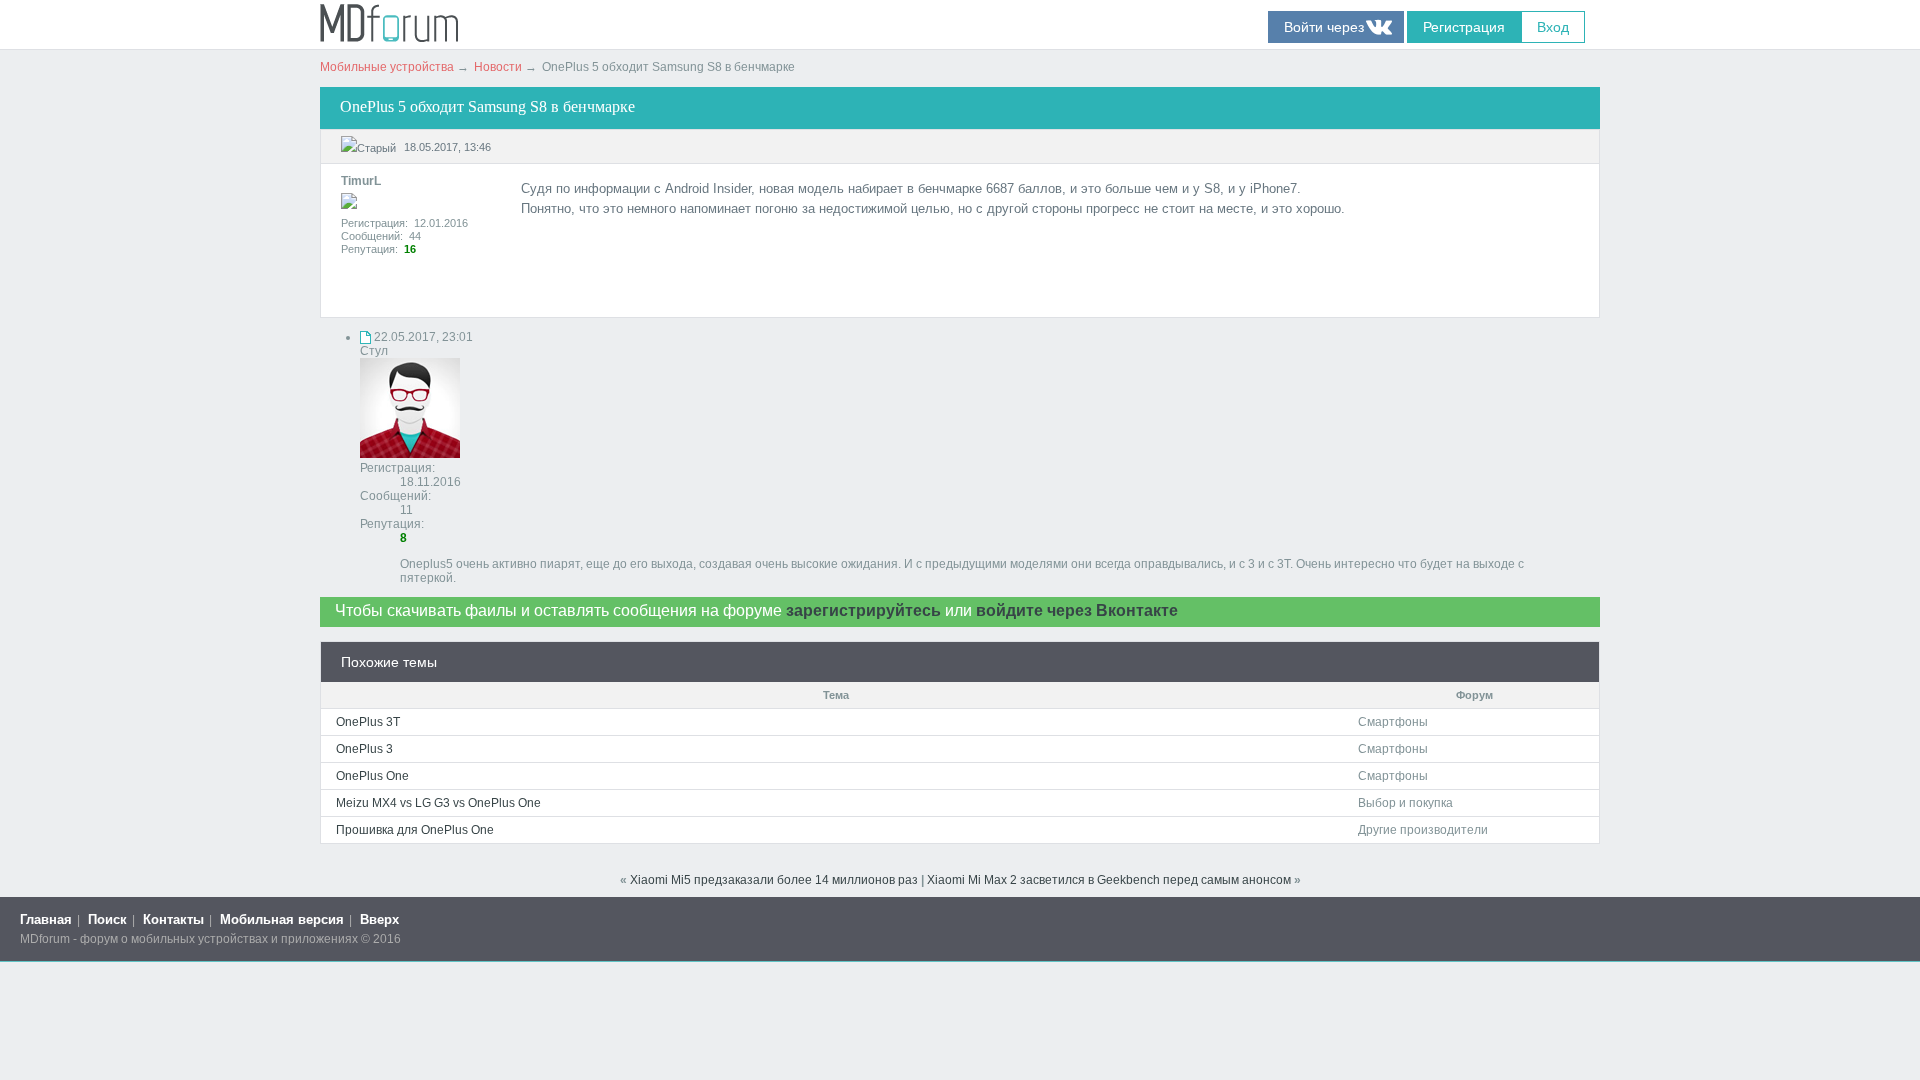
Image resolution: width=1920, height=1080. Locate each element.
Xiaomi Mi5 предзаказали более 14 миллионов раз (774, 880)
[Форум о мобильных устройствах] (389, 38)
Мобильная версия (282, 919)
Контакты (173, 919)
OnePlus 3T (368, 722)
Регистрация (1464, 27)
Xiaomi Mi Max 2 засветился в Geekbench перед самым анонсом (1109, 880)
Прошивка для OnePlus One (415, 830)
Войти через (1336, 27)
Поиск (107, 919)
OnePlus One (372, 776)
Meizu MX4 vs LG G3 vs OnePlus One (438, 803)
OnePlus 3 (364, 749)
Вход (1553, 27)
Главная (46, 919)
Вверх (379, 919)
